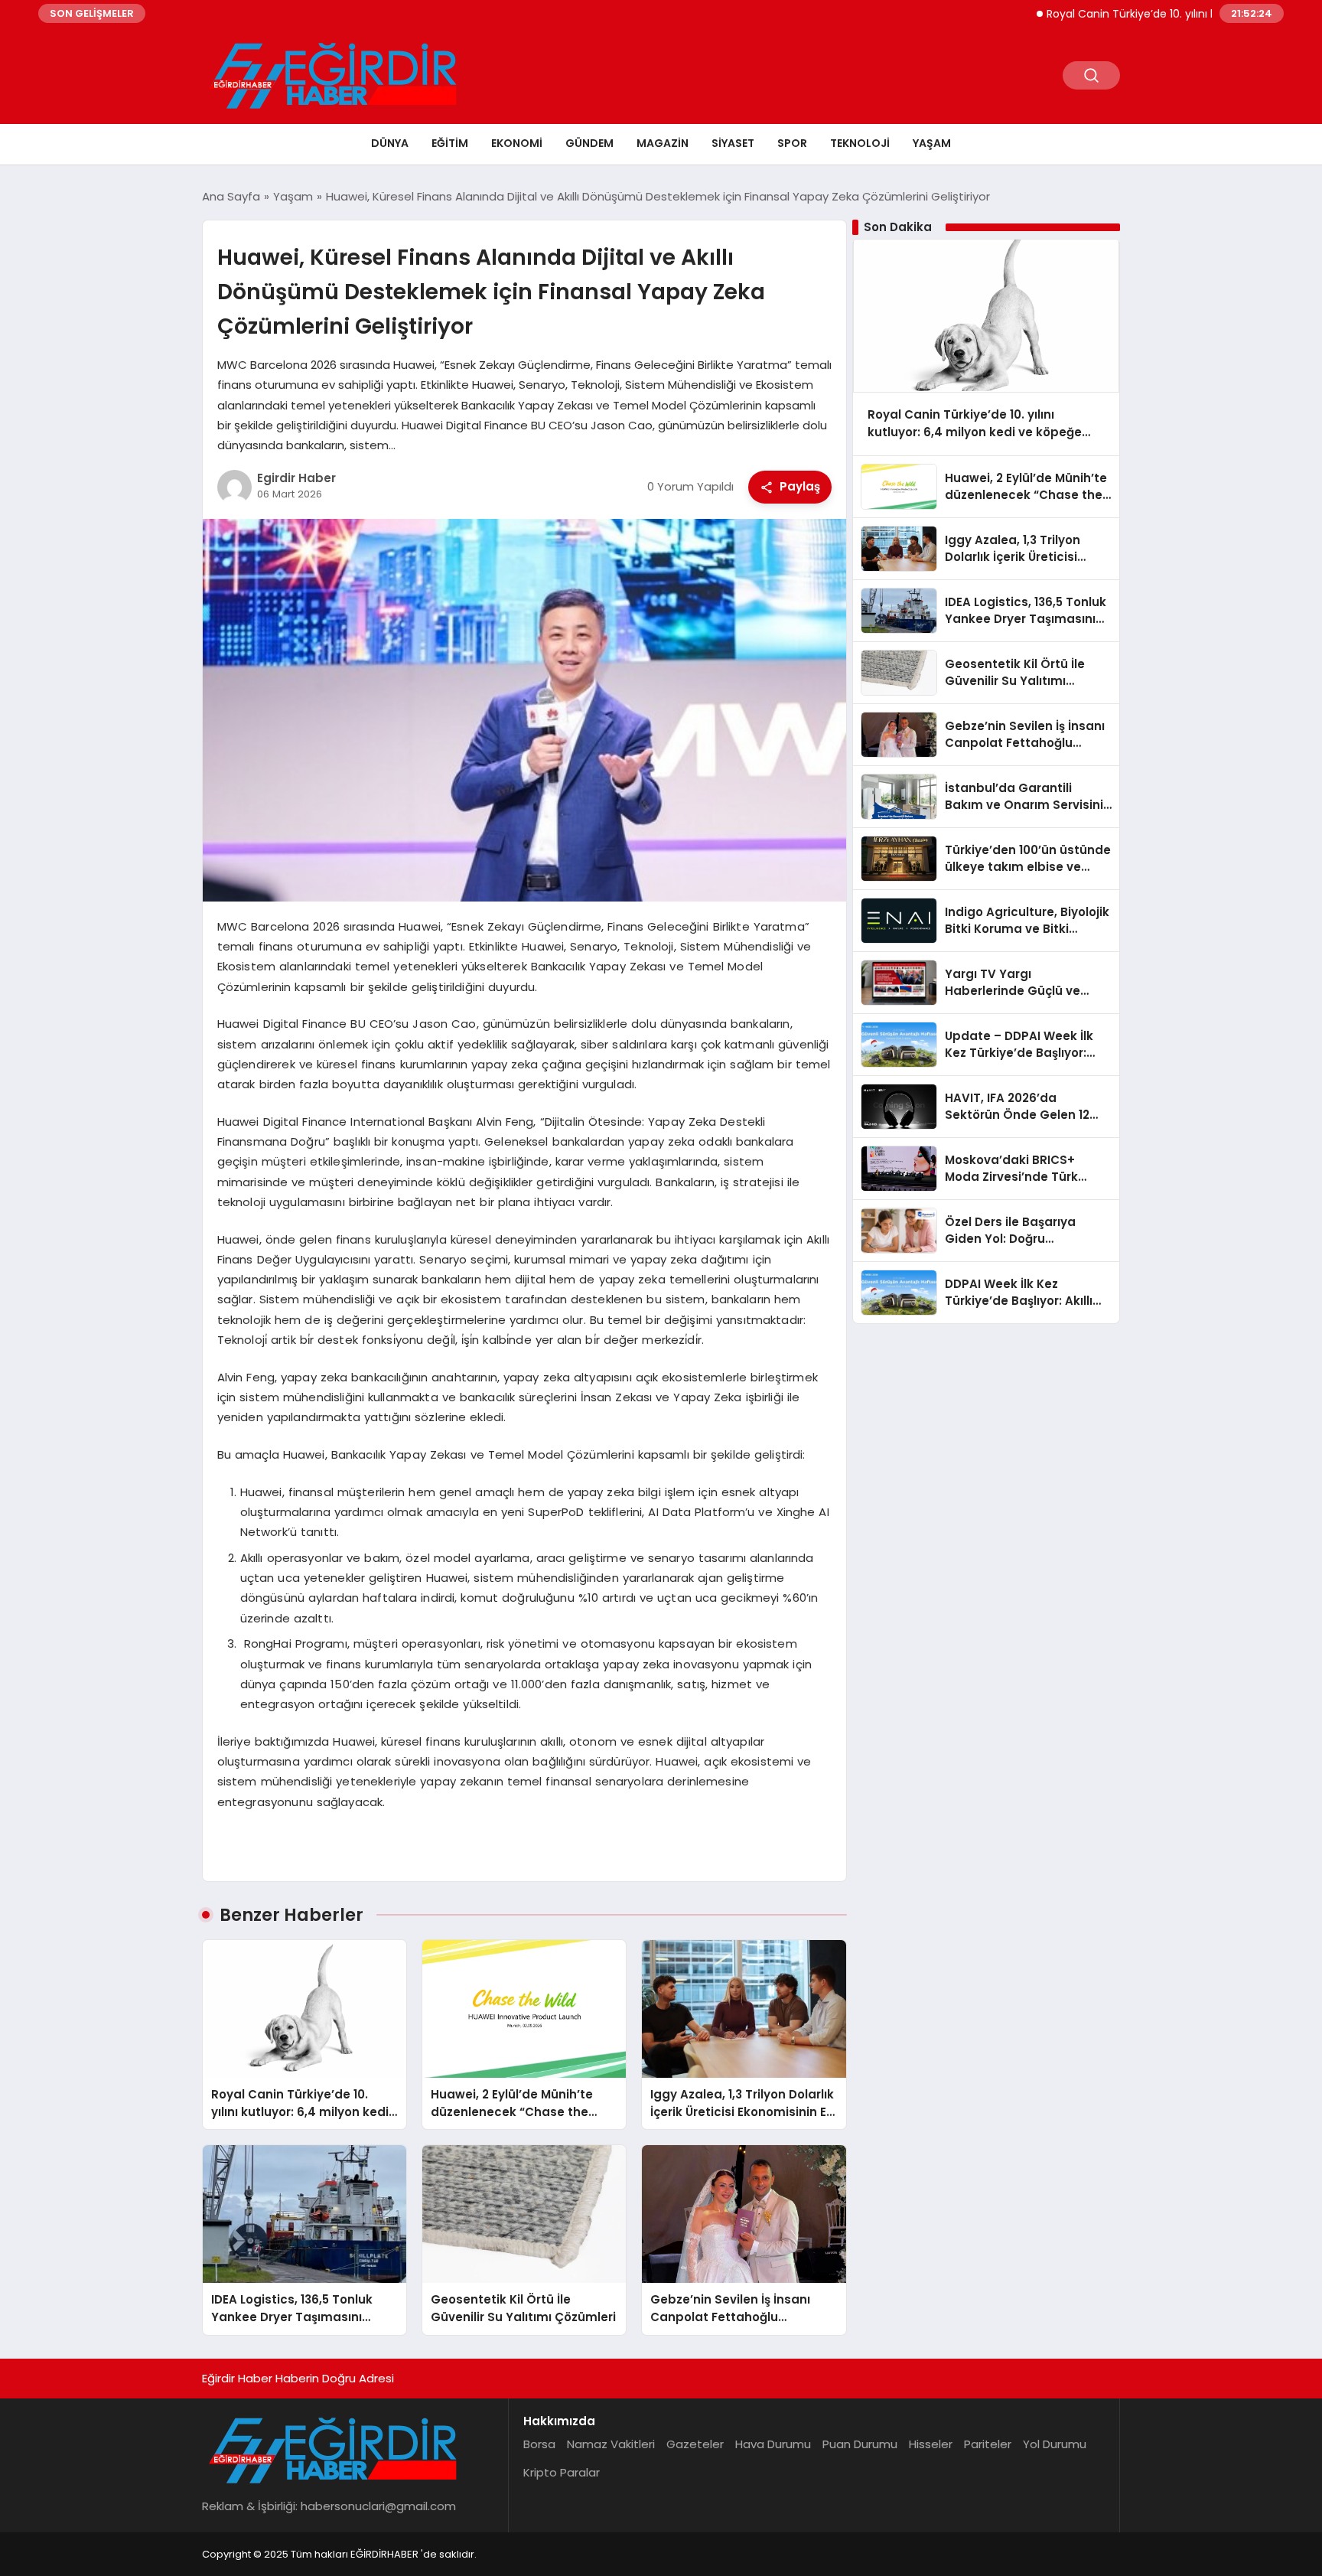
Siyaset (733, 143)
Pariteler (988, 2444)
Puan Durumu (860, 2444)
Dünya (390, 143)
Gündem (589, 143)
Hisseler (931, 2444)
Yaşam (932, 143)
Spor (792, 143)
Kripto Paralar (562, 2472)
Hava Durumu (773, 2444)
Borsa (539, 2444)
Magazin (663, 143)
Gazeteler (695, 2444)
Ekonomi (517, 143)
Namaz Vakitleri (611, 2444)
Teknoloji (860, 143)
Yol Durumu (1055, 2444)
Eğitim (450, 143)
